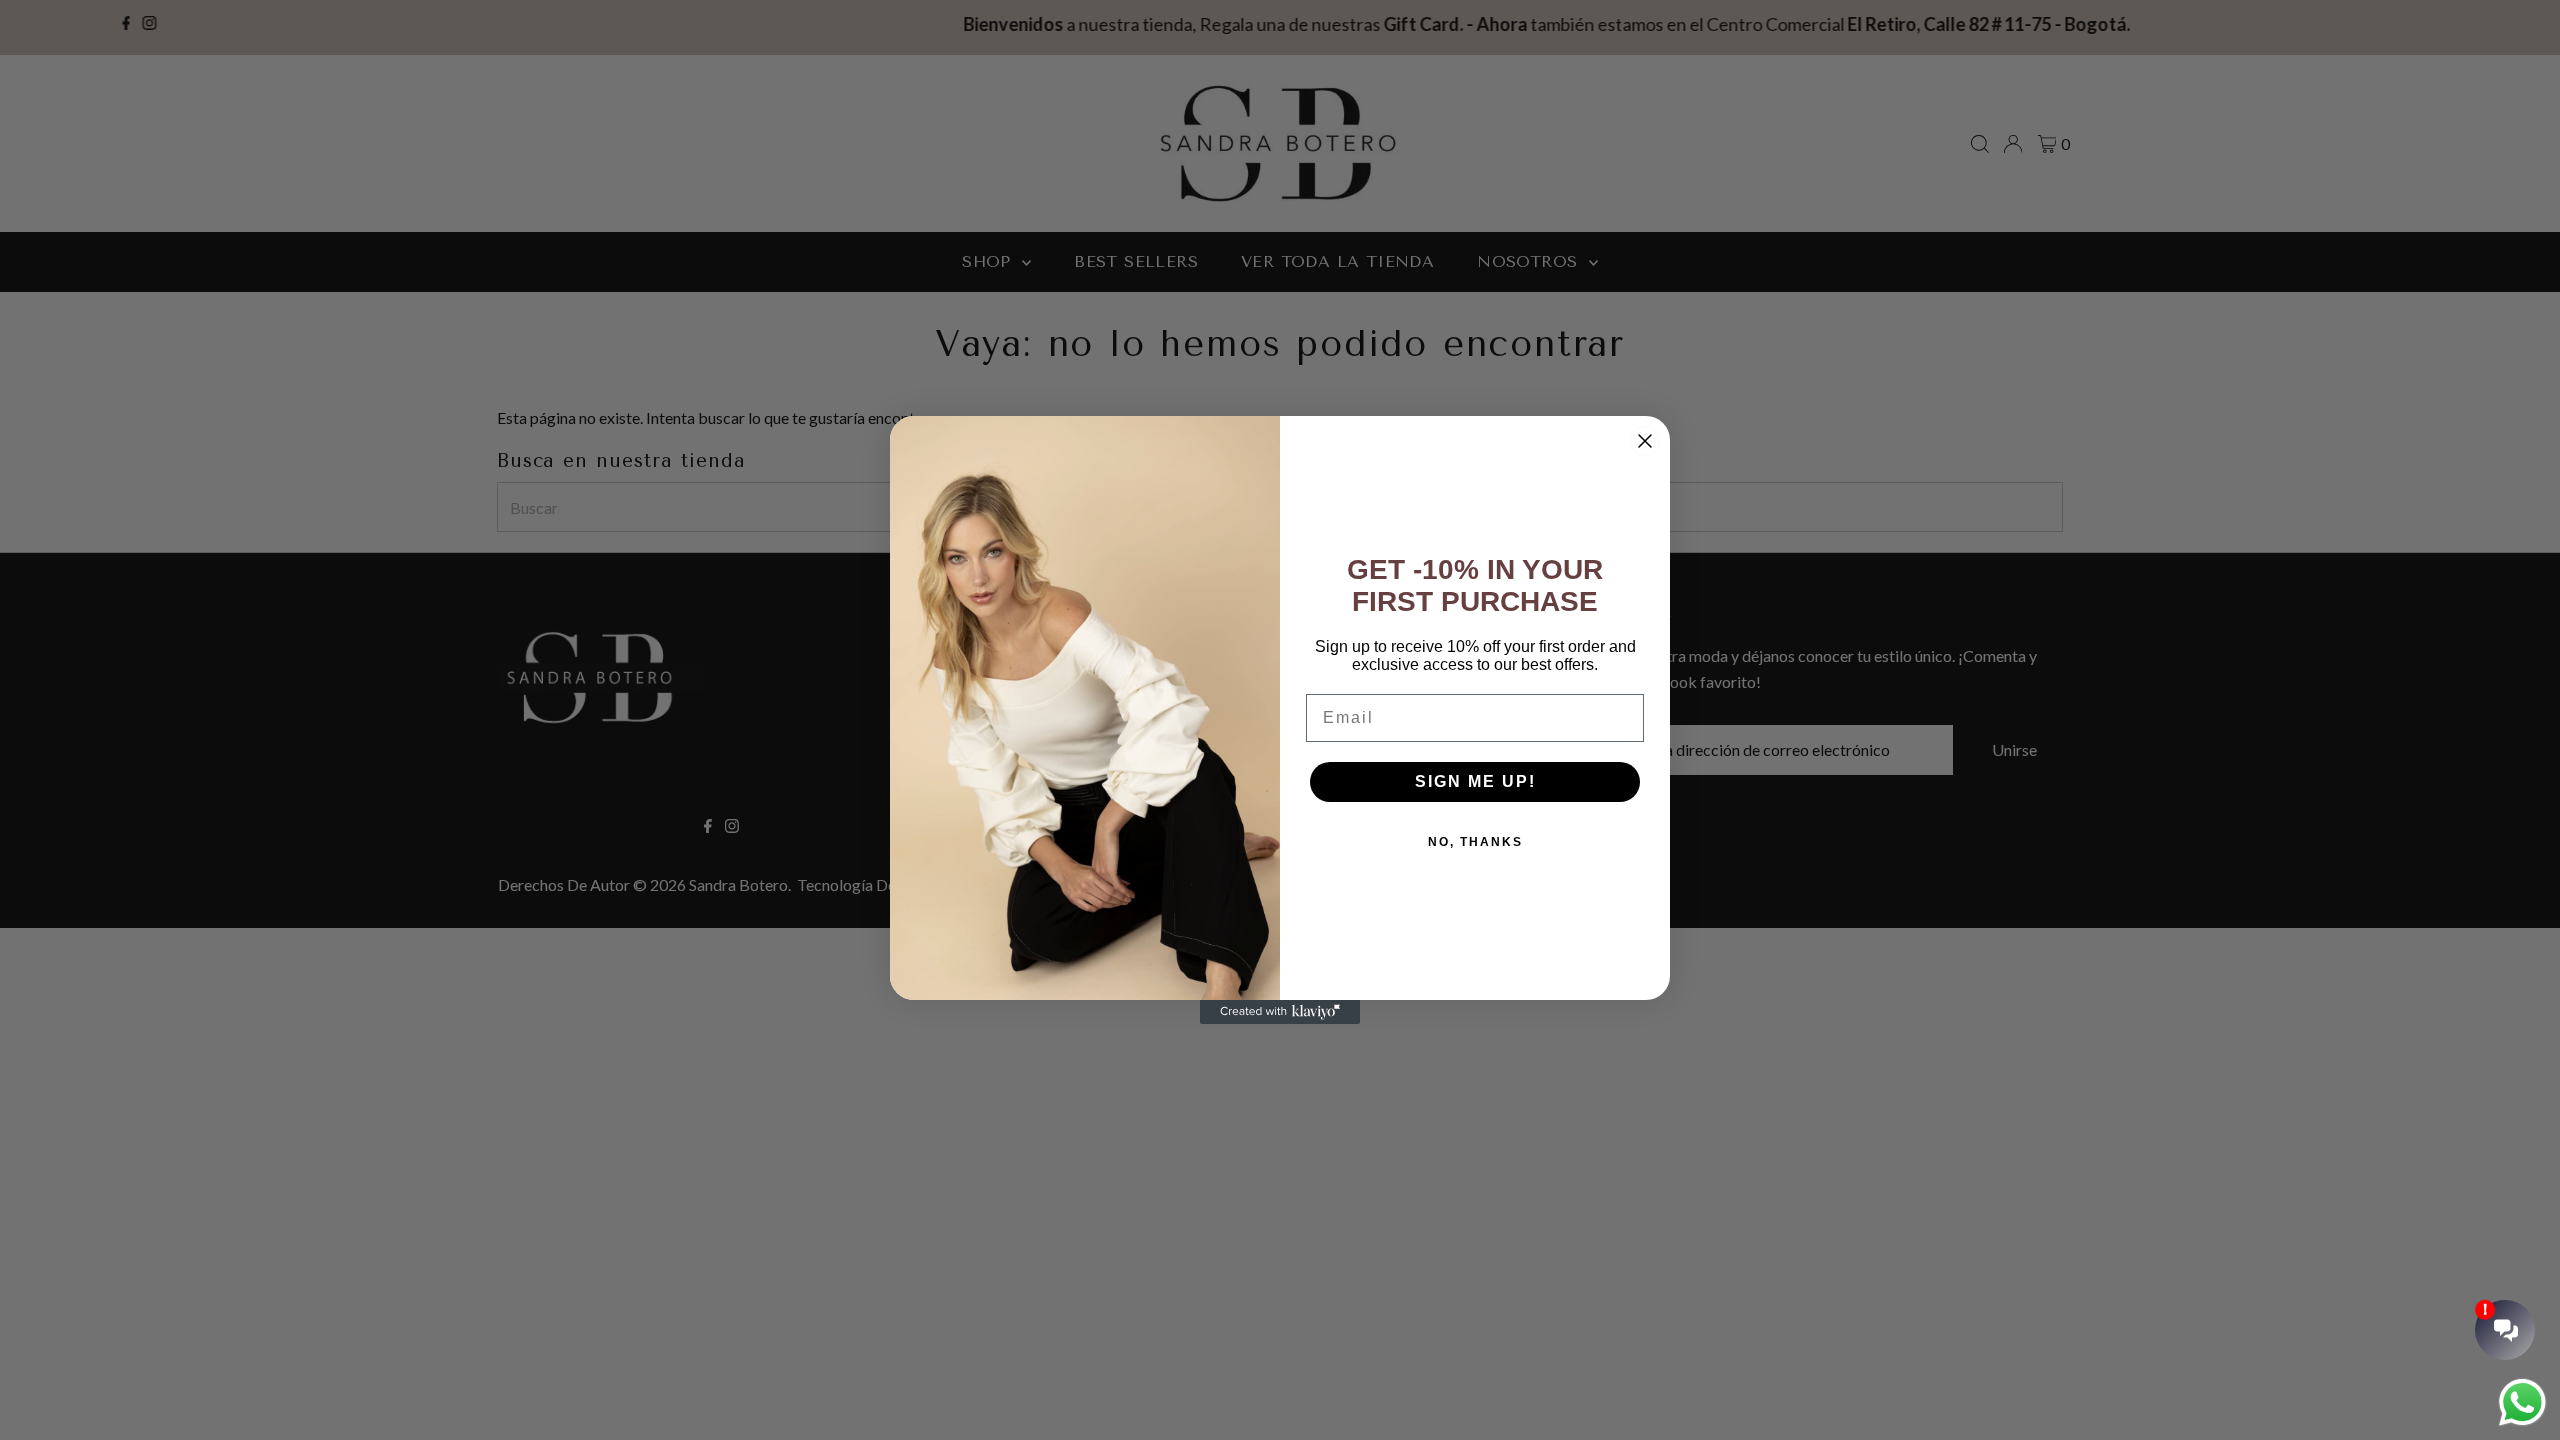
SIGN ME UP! (1475, 781)
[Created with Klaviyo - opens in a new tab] (1280, 1012)
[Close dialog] (1645, 441)
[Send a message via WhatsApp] (2522, 1402)
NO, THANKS (1475, 842)
